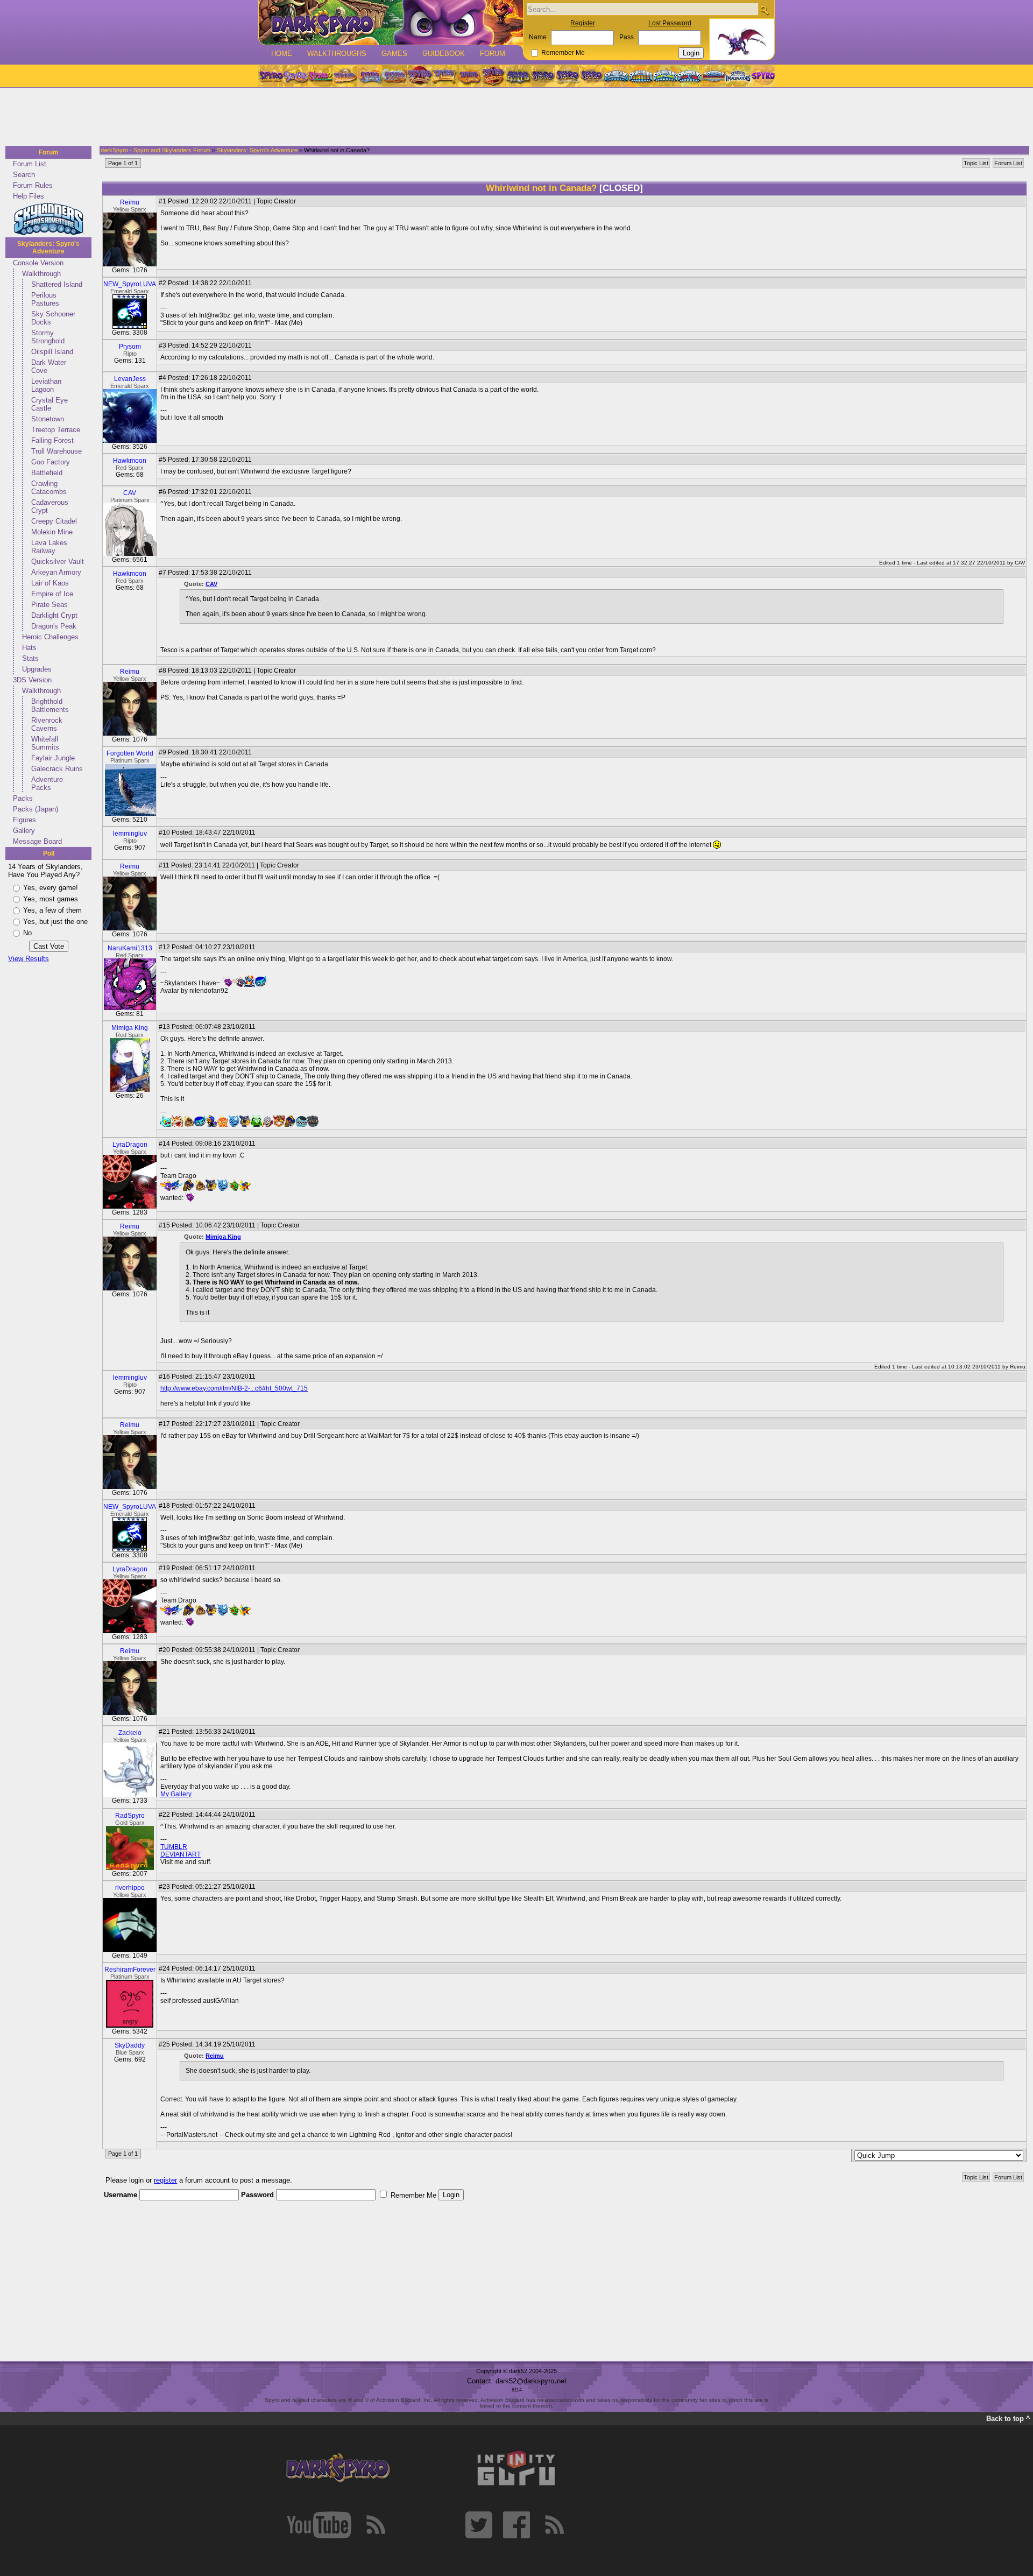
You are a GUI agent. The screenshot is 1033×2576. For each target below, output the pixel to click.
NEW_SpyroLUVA (130, 284)
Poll (49, 853)
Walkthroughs (337, 54)
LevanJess (130, 379)
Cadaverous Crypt (50, 506)
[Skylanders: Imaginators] (738, 76)
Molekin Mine (52, 532)
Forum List (30, 164)
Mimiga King (130, 1028)
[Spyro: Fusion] (469, 76)
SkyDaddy (130, 2045)
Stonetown (48, 419)
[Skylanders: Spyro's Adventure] (617, 76)
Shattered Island (57, 284)
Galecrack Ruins (57, 769)
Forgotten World (130, 753)
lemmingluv (130, 834)
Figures (24, 820)
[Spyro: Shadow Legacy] (518, 76)
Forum (493, 54)
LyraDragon (130, 1145)
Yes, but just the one (55, 922)
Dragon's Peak (54, 626)
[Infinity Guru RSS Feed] (554, 2525)
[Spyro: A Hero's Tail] (493, 76)
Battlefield (47, 473)
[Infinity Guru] (516, 2468)
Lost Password (670, 23)
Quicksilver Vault (58, 562)
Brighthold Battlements (50, 705)
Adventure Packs (47, 784)
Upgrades (37, 669)
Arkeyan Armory (56, 572)
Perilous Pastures (45, 299)
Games (394, 54)
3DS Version (32, 680)
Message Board (37, 841)
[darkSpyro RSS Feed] (376, 2525)
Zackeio (130, 1733)
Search (24, 175)
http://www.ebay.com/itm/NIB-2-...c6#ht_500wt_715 (234, 1388)
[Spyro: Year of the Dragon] (345, 76)
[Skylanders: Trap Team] (689, 76)
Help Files (29, 196)
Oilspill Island (52, 352)
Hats (29, 648)
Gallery (24, 831)
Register (583, 23)
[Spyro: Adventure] (444, 76)
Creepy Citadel (54, 521)
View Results (29, 959)
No (27, 933)
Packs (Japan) (36, 809)
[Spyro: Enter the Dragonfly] (419, 76)
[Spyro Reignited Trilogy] (271, 76)
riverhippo (130, 1888)
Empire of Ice (52, 594)
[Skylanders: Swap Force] (665, 76)
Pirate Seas (49, 605)
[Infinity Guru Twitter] (479, 2525)
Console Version (38, 263)
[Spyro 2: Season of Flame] (394, 76)
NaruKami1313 (130, 948)
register (165, 2180)
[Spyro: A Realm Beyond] (762, 76)
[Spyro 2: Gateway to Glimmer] (320, 76)
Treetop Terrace (56, 430)
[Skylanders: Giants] (641, 76)
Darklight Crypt (54, 615)
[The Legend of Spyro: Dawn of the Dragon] (592, 76)
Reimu (130, 202)
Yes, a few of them (52, 910)
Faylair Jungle (53, 758)
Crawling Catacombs (49, 488)
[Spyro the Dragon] (295, 76)
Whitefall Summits (45, 743)
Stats (30, 658)
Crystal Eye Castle (49, 404)
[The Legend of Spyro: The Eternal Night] (568, 76)
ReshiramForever (130, 1970)
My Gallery (176, 1794)
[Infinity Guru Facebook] (516, 2525)
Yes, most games (51, 899)
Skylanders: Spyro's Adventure (48, 248)
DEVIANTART (181, 1854)
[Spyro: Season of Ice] (370, 76)
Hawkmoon (130, 461)
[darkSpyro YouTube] (319, 2525)
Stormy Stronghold (48, 337)
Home (282, 54)
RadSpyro (130, 1816)
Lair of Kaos (50, 583)
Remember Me (563, 53)
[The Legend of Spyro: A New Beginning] (543, 76)
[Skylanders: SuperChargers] (714, 76)
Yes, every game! (51, 888)
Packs (23, 798)
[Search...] (764, 10)
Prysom (130, 347)
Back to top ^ (1008, 2419)
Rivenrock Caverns (47, 724)
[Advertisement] (513, 117)
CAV (130, 493)
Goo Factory (51, 462)
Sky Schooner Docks (53, 318)
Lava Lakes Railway (49, 547)
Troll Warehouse (56, 451)
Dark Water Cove (49, 366)
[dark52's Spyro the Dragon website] (391, 22)
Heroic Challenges (50, 637)
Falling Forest (52, 440)
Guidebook (444, 54)
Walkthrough (41, 274)
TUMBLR (174, 1847)
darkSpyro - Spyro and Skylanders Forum (155, 150)
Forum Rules (33, 185)
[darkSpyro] (338, 2468)
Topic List (976, 163)
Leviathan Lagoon (46, 385)
